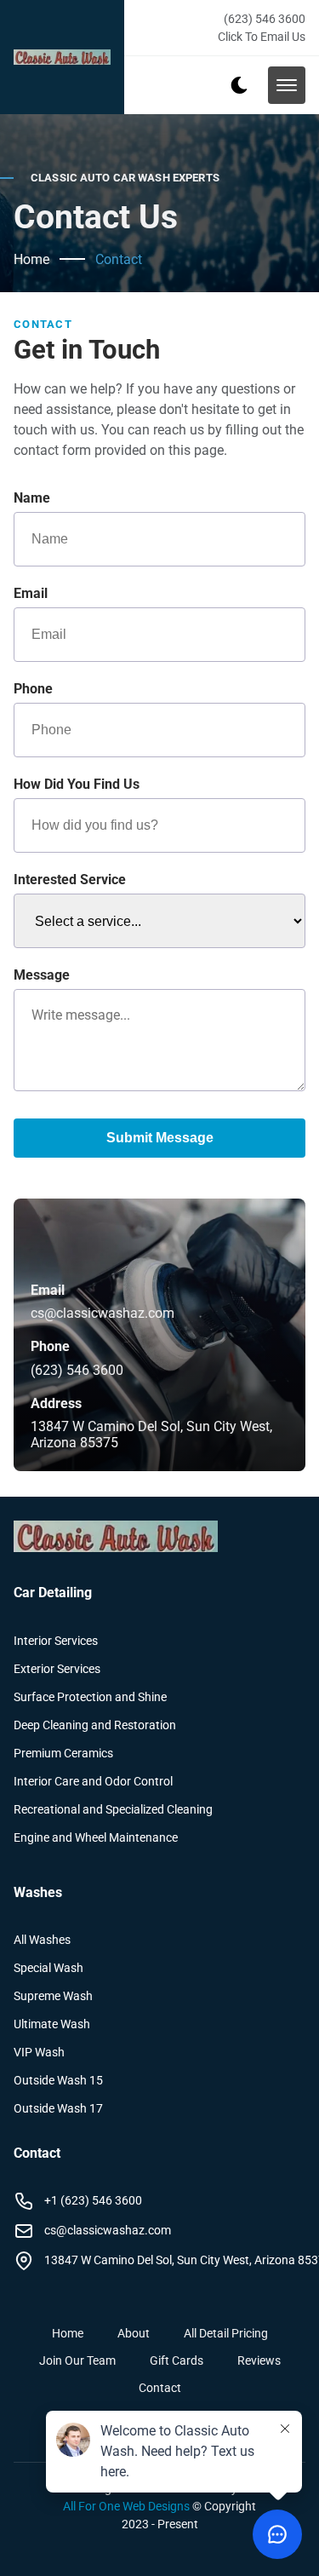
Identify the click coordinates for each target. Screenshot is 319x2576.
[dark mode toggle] (239, 85)
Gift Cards (177, 2360)
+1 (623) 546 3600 (93, 2200)
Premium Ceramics (63, 1753)
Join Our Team (77, 2360)
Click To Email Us (262, 37)
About (134, 2333)
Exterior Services (57, 1669)
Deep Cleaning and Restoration (95, 1725)
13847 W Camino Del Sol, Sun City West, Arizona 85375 (151, 1435)
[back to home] (62, 57)
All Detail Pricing (226, 2333)
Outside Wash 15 (58, 2080)
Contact (119, 259)
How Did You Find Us (77, 784)
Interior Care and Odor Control (93, 1781)
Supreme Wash (53, 1996)
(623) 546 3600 (265, 19)
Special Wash (48, 1968)
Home (31, 259)
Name (32, 498)
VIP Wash (39, 2052)
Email (31, 593)
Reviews (259, 2360)
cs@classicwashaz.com (103, 1313)
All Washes (42, 1940)
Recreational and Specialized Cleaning (113, 1809)
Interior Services (56, 1641)
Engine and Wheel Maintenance (96, 1837)
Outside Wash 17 (58, 2108)
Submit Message (160, 1138)
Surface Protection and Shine (90, 1697)
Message (42, 975)
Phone (33, 689)
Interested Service (70, 880)
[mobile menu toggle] (287, 85)
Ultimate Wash (52, 2024)
